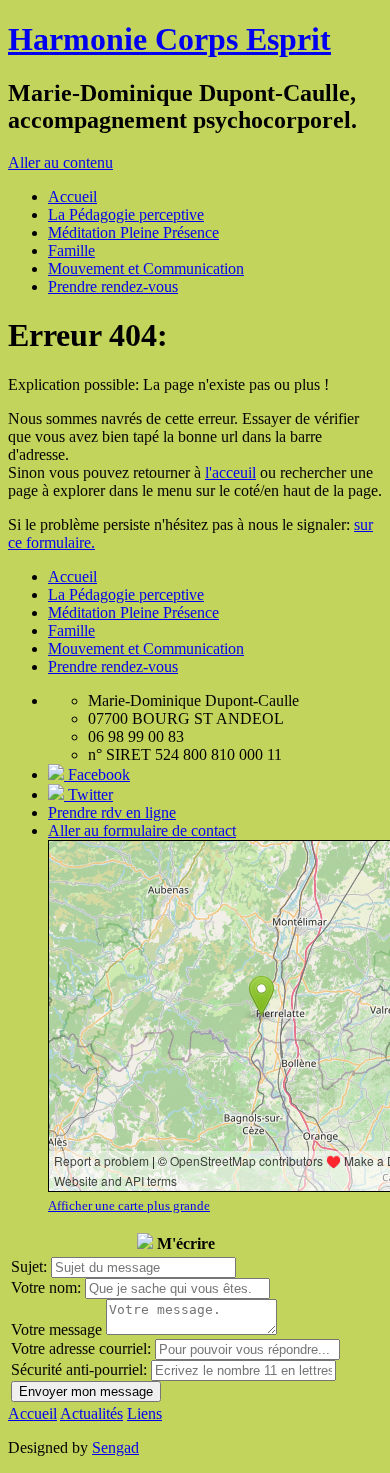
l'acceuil (230, 472)
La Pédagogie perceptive (126, 214)
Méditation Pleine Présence (133, 232)
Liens (144, 1413)
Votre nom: (46, 1287)
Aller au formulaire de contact (142, 830)
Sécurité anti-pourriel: (79, 1369)
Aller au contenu (60, 162)
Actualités (91, 1413)
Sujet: (29, 1266)
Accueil (72, 196)
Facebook (97, 774)
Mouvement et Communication (146, 268)
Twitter (88, 794)
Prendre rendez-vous (113, 286)
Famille (71, 250)
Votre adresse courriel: (81, 1348)
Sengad (115, 1447)
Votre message (56, 1329)
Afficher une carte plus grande (129, 1205)
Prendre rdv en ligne (112, 812)
